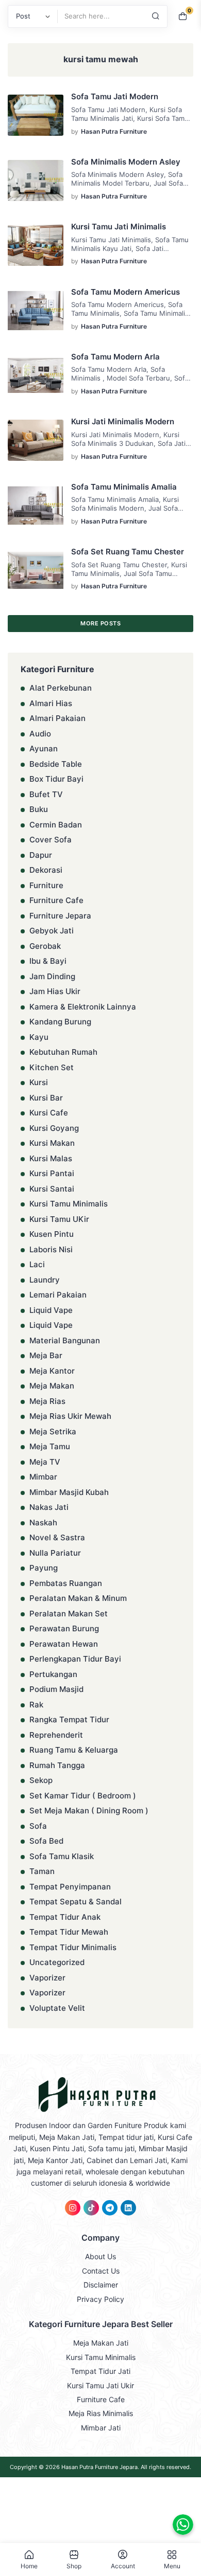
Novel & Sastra (57, 1537)
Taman (42, 1871)
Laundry (45, 1280)
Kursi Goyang (54, 1128)
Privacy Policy (100, 2299)
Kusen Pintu (52, 1234)
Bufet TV (46, 794)
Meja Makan (52, 1386)
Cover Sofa (51, 840)
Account (123, 2566)
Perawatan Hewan (64, 1644)
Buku (39, 809)
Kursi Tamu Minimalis (69, 1204)
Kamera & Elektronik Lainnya (83, 1007)
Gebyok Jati (52, 931)
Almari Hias (51, 703)
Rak (36, 1705)
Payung (44, 1568)
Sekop (41, 1780)
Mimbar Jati (101, 2428)
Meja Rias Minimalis (101, 2413)
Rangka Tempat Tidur (69, 1719)
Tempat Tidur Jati (100, 2371)
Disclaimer (101, 2285)
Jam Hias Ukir (55, 991)
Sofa (38, 1826)
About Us (100, 2256)
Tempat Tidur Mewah (69, 1932)
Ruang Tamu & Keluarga (74, 1750)
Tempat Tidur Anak (65, 1917)
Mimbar (43, 1477)
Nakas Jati (49, 1507)
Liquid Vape (51, 1310)
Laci (37, 1264)
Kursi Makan (52, 1143)
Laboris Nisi (51, 1249)
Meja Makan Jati (101, 2343)
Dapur (41, 855)
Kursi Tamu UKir (59, 1219)
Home (29, 2566)
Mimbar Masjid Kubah (69, 1492)
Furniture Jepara (60, 916)
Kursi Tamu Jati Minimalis (119, 227)
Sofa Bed (46, 1841)
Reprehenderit (56, 1735)
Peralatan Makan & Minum (78, 1598)
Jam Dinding (52, 976)
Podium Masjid (56, 1689)
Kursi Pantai (52, 1173)
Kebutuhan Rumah (63, 1052)
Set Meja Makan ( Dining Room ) (89, 1811)
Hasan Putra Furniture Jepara (99, 2467)
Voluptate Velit (57, 2008)
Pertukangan (53, 1674)
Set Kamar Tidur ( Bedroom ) (83, 1796)
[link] (73, 2208)
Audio (40, 734)
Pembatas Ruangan (66, 1583)
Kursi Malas (51, 1158)
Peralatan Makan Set (69, 1614)
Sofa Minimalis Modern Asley (126, 162)
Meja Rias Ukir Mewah (70, 1416)
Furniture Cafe (56, 900)
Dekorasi (46, 870)
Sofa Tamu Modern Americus (125, 292)
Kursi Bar (46, 1098)
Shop (74, 2566)
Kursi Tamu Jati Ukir (100, 2385)
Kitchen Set (52, 1067)
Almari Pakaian (57, 718)
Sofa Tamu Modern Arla (115, 357)
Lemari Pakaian (58, 1295)
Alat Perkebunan (61, 688)
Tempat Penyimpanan (70, 1887)
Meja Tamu (50, 1446)
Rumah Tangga (57, 1765)
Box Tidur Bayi (56, 779)
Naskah (43, 1523)
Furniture (46, 885)
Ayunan (44, 749)
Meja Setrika (53, 1431)
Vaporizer (47, 1978)
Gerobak (45, 946)
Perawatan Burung (64, 1628)
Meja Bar (46, 1355)
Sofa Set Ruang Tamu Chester (128, 552)
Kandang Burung (60, 1022)
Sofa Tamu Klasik (62, 1856)
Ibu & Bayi (48, 961)
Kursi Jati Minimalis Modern (123, 421)
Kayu (39, 1037)
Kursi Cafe (49, 1113)
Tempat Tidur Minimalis (73, 1947)
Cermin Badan (56, 825)
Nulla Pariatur (55, 1553)
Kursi (39, 1082)
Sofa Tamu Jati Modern (115, 96)
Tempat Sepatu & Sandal (76, 1902)
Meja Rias (47, 1401)
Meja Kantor (52, 1371)
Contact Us (101, 2271)
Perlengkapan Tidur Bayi (75, 1659)
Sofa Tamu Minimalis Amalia (124, 487)
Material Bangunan (65, 1340)
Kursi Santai (52, 1189)
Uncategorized (57, 1962)
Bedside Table (56, 764)
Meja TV (45, 1462)
